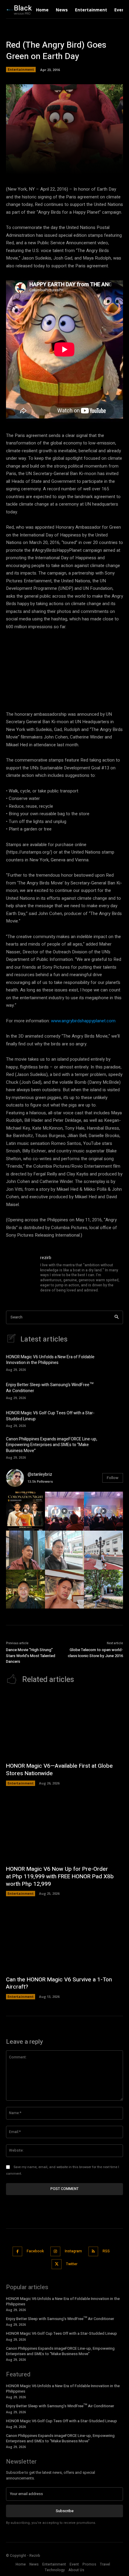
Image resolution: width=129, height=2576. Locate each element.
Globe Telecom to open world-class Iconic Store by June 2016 (95, 1653)
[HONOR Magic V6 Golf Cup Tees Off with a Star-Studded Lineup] (112, 1419)
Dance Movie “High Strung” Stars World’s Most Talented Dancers (31, 1656)
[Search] (117, 1317)
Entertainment (21, 69)
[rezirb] (20, 1274)
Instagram (73, 2251)
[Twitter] (57, 2264)
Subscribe (65, 2511)
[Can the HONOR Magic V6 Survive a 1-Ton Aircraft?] (64, 1939)
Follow (113, 1478)
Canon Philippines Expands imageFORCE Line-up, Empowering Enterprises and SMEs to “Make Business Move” (52, 1445)
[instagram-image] (25, 1511)
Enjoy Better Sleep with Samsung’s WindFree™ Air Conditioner (50, 1388)
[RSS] (93, 2252)
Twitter (72, 2264)
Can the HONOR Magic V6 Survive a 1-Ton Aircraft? (59, 1983)
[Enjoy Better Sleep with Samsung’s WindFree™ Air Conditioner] (112, 1390)
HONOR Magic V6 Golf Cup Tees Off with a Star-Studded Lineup (50, 1416)
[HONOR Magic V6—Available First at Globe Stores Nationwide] (64, 1726)
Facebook (35, 2251)
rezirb (46, 1258)
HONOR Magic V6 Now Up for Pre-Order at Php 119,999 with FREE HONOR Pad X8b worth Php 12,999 (60, 1876)
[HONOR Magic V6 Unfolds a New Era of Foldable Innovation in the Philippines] (112, 1362)
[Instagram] (55, 2252)
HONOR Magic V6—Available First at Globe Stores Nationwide (59, 1770)
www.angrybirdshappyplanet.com (83, 1021)
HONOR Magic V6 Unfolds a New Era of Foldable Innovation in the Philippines (50, 1360)
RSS (106, 2251)
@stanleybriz (40, 1474)
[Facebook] (18, 2252)
